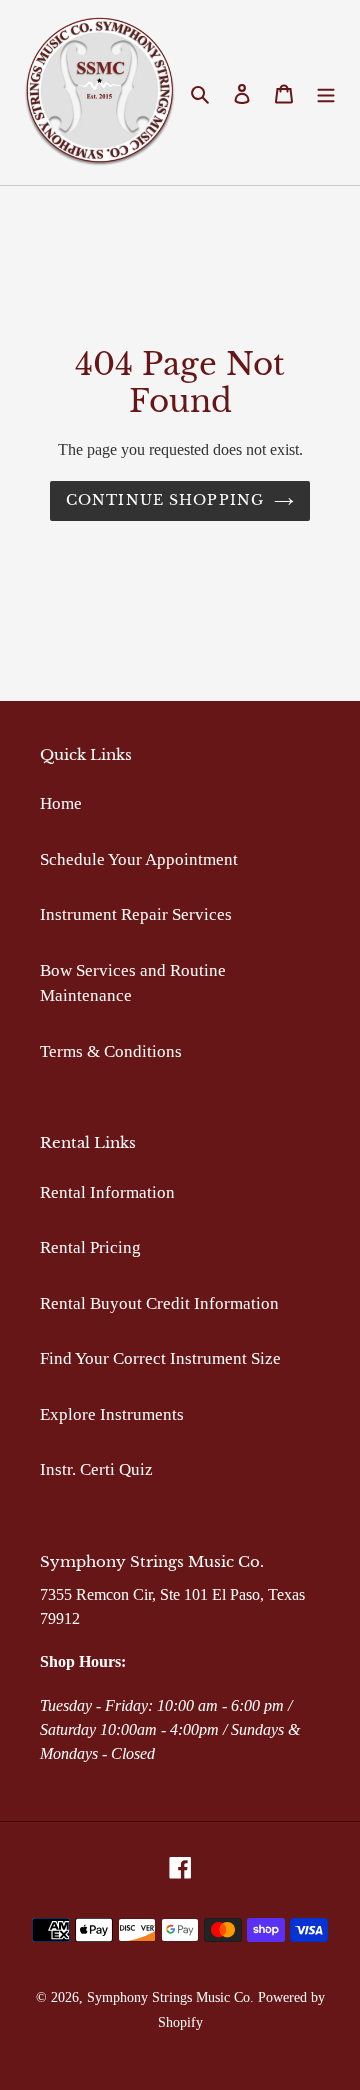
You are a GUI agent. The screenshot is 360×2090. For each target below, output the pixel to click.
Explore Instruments (112, 1414)
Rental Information (107, 1192)
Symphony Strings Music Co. (170, 1997)
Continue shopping (165, 500)
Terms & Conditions (111, 1051)
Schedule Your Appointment (139, 859)
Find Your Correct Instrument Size (160, 1358)
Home (61, 803)
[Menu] (326, 93)
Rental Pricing (90, 1247)
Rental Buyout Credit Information (159, 1303)
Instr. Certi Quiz (96, 1469)
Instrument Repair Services (136, 914)
